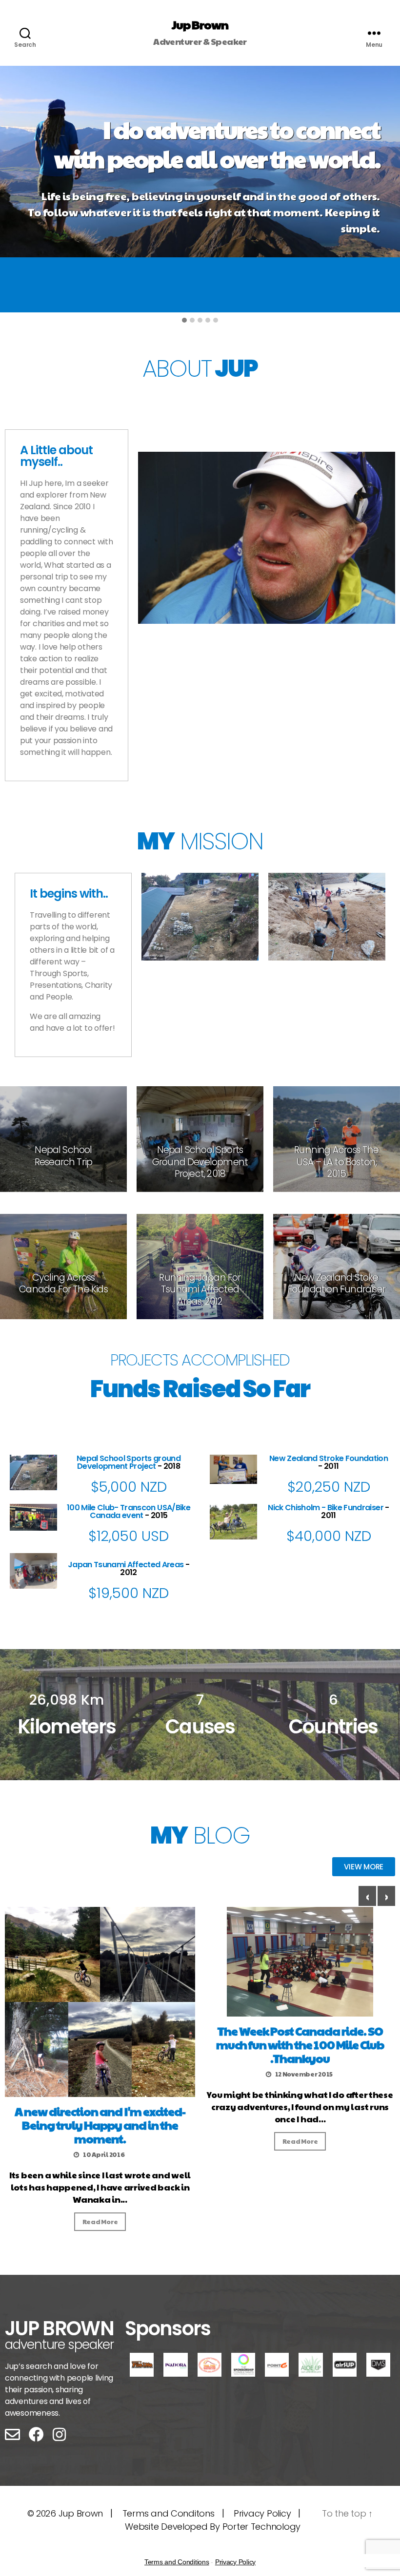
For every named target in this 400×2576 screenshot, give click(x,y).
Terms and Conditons (169, 2513)
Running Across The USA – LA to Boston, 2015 (336, 1162)
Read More (100, 2222)
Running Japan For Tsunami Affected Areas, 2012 (200, 1289)
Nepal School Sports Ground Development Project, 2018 (200, 1162)
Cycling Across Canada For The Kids (63, 1283)
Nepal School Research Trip (63, 1156)
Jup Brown (200, 24)
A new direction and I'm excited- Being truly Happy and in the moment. (100, 2125)
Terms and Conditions (177, 2562)
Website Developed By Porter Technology (213, 2527)
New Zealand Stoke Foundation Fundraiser (337, 1283)
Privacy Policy (262, 2513)
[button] (184, 320)
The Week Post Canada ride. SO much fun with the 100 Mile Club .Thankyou (300, 2044)
